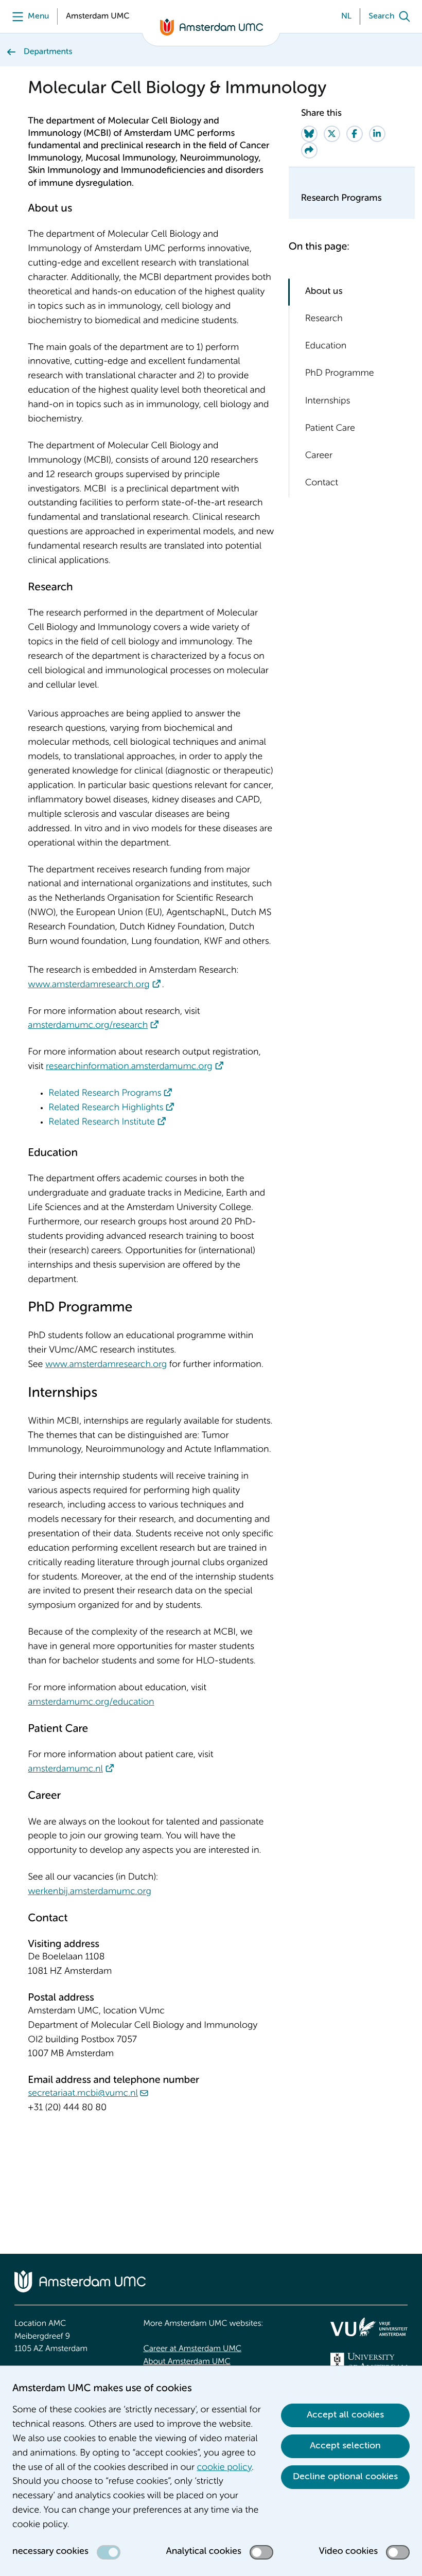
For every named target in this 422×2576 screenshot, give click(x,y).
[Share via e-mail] (309, 150)
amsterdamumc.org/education (91, 1703)
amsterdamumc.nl (65, 1769)
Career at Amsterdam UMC (192, 2349)
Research (324, 319)
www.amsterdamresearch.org (89, 985)
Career (319, 456)
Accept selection (345, 2446)
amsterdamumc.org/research (88, 1026)
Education (326, 346)
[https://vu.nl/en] (369, 2327)
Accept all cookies (345, 2415)
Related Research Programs (105, 1094)
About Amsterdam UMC (187, 2362)
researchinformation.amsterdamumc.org (129, 1067)
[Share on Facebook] (355, 134)
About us (324, 292)
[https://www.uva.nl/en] (369, 2361)
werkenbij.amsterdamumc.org (89, 1892)
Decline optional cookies (345, 2477)
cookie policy (224, 2468)
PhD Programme (340, 374)
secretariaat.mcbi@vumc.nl (83, 2094)
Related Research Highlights (106, 1108)
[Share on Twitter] (332, 134)
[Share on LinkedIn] (377, 134)
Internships (328, 401)
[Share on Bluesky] (309, 134)
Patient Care (330, 429)
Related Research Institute (101, 1123)
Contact (322, 483)
